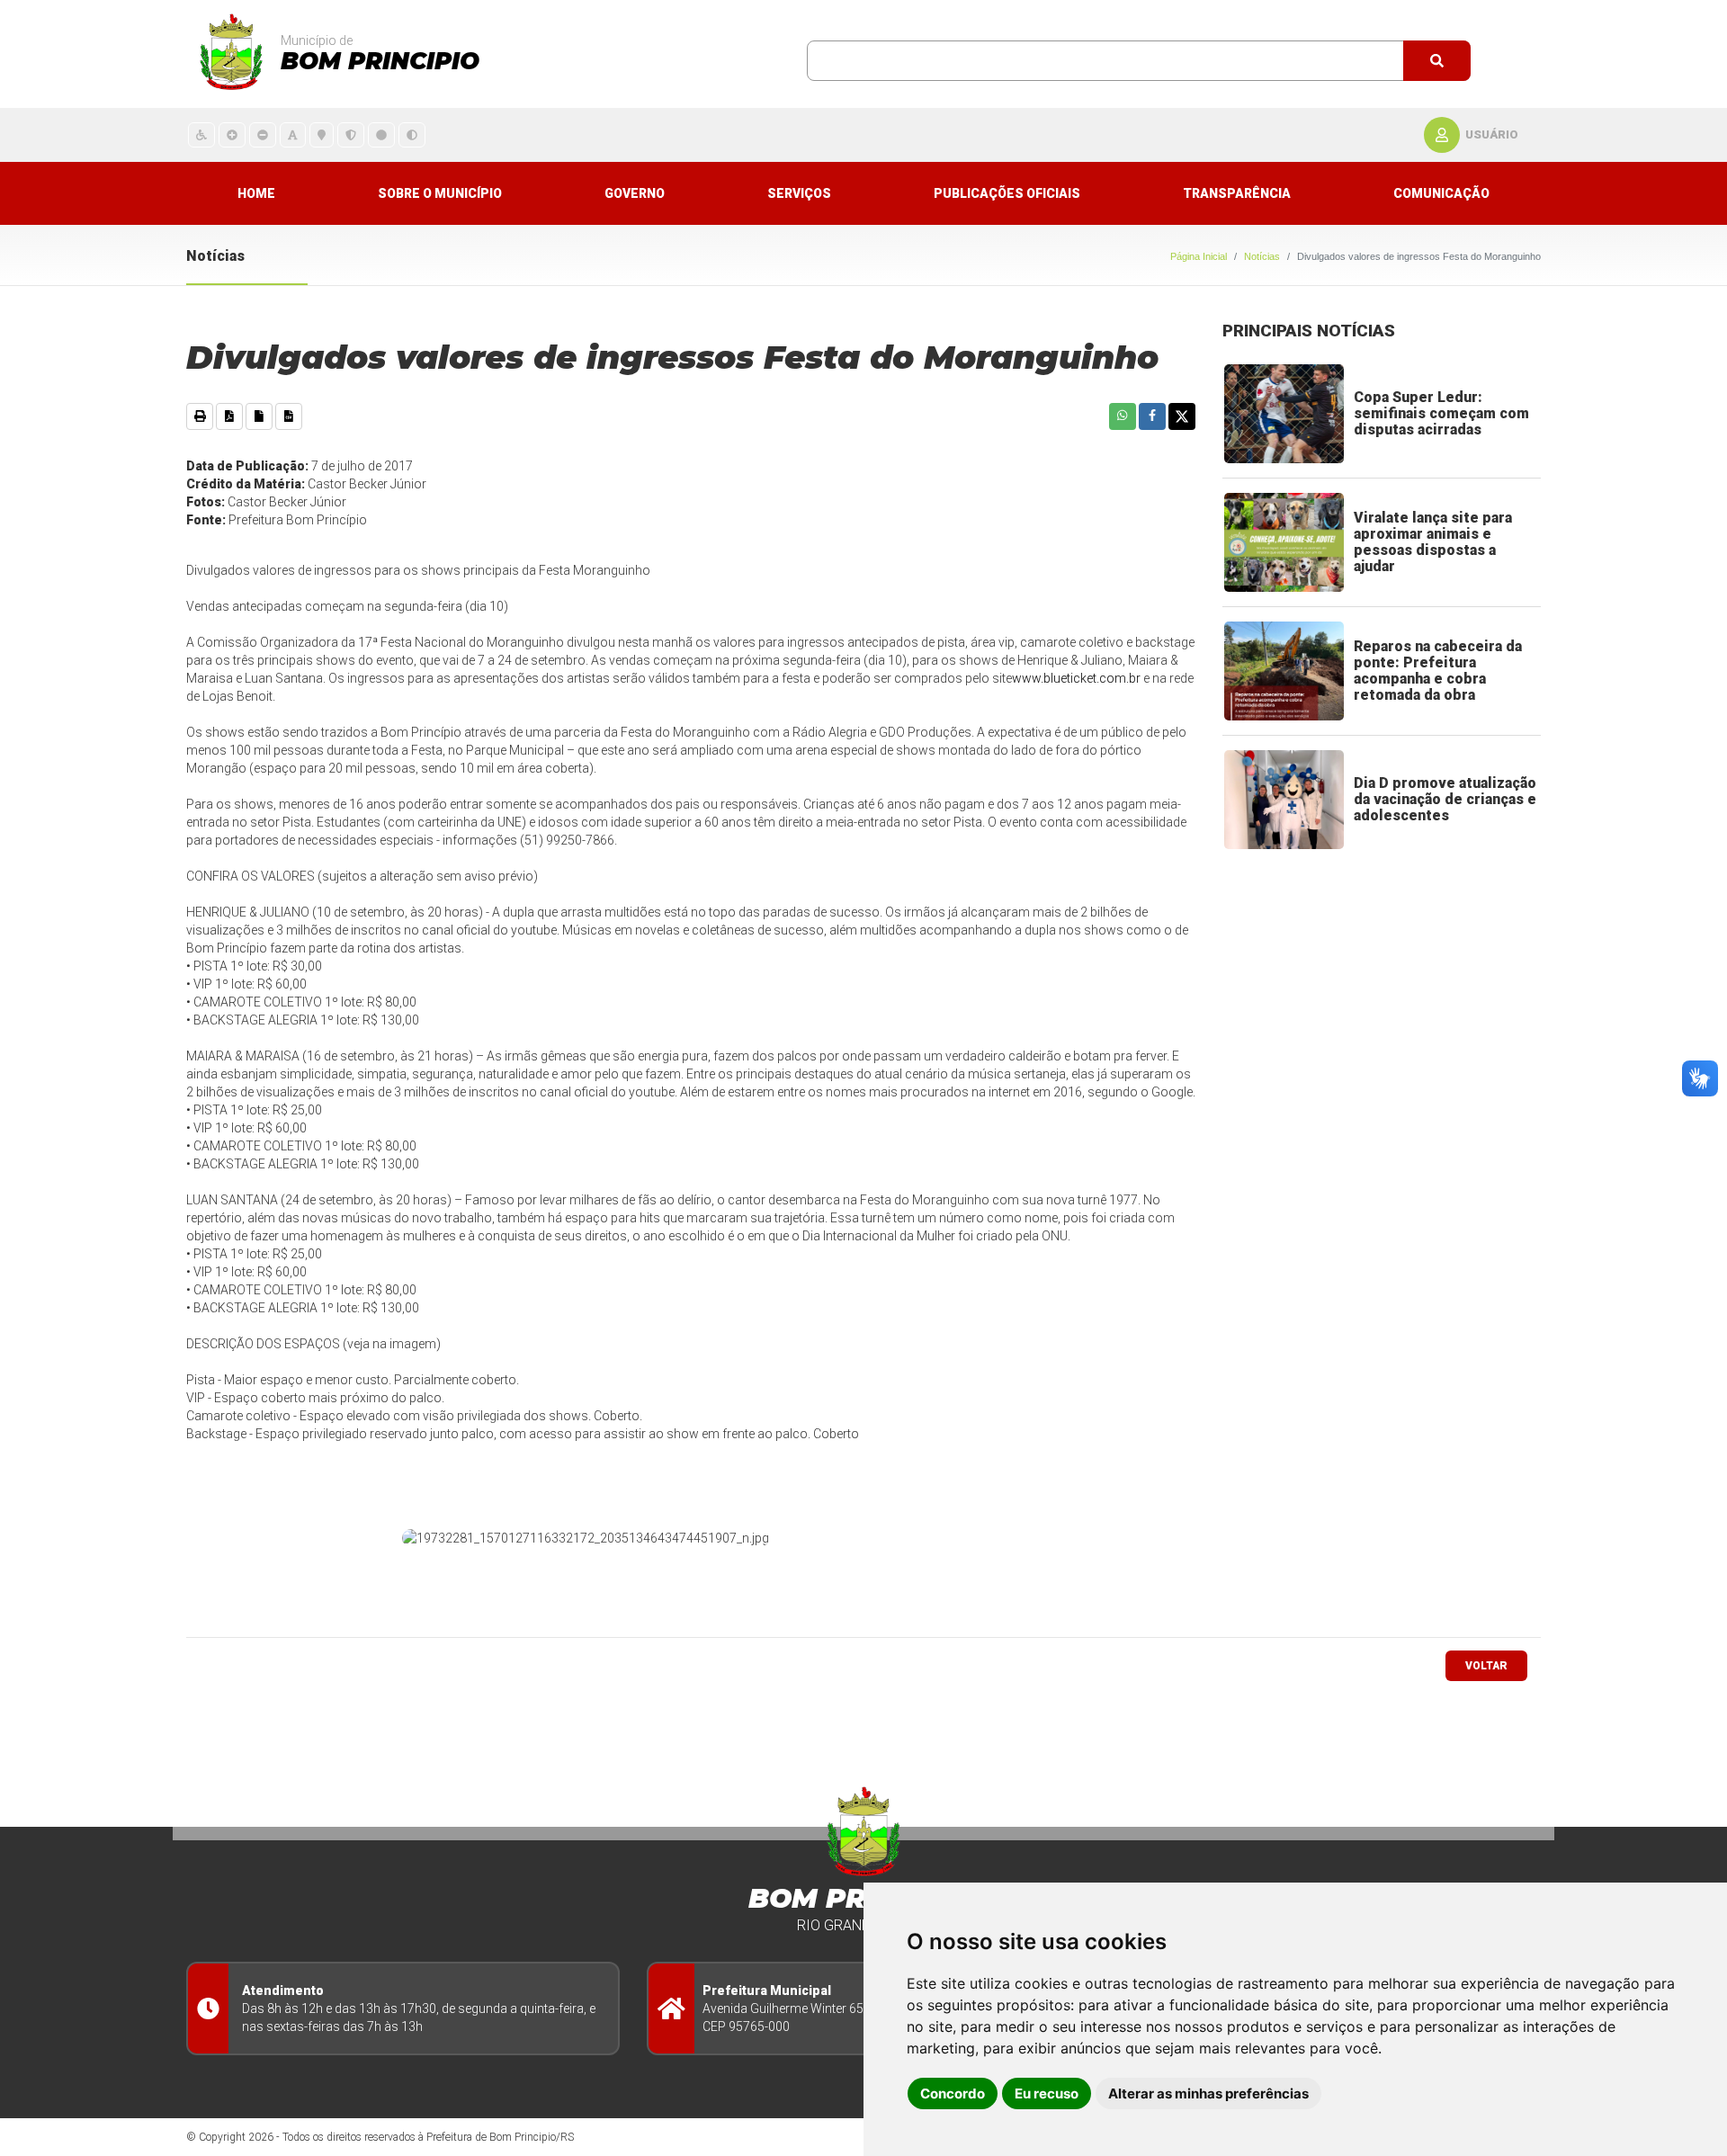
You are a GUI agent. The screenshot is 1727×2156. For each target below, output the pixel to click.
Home (256, 193)
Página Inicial (1199, 256)
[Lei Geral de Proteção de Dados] (351, 134)
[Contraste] (412, 134)
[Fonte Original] (293, 134)
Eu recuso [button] (1047, 2093)
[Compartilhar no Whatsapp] (1123, 416)
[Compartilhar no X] (1182, 416)
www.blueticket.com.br (1076, 678)
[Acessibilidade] (201, 134)
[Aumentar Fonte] (232, 134)
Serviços (799, 193)
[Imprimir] (200, 416)
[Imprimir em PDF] (229, 416)
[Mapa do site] (322, 134)
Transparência (1237, 193)
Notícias (1262, 256)
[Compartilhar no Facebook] (1152, 416)
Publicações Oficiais (1007, 193)
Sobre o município (440, 193)
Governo (635, 193)
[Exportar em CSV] (289, 416)
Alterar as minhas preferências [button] (1208, 2093)
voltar (1486, 1666)
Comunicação (1441, 193)
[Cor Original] (381, 134)
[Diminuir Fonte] (263, 134)
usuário (1492, 134)
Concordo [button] (953, 2093)
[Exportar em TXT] (259, 416)
